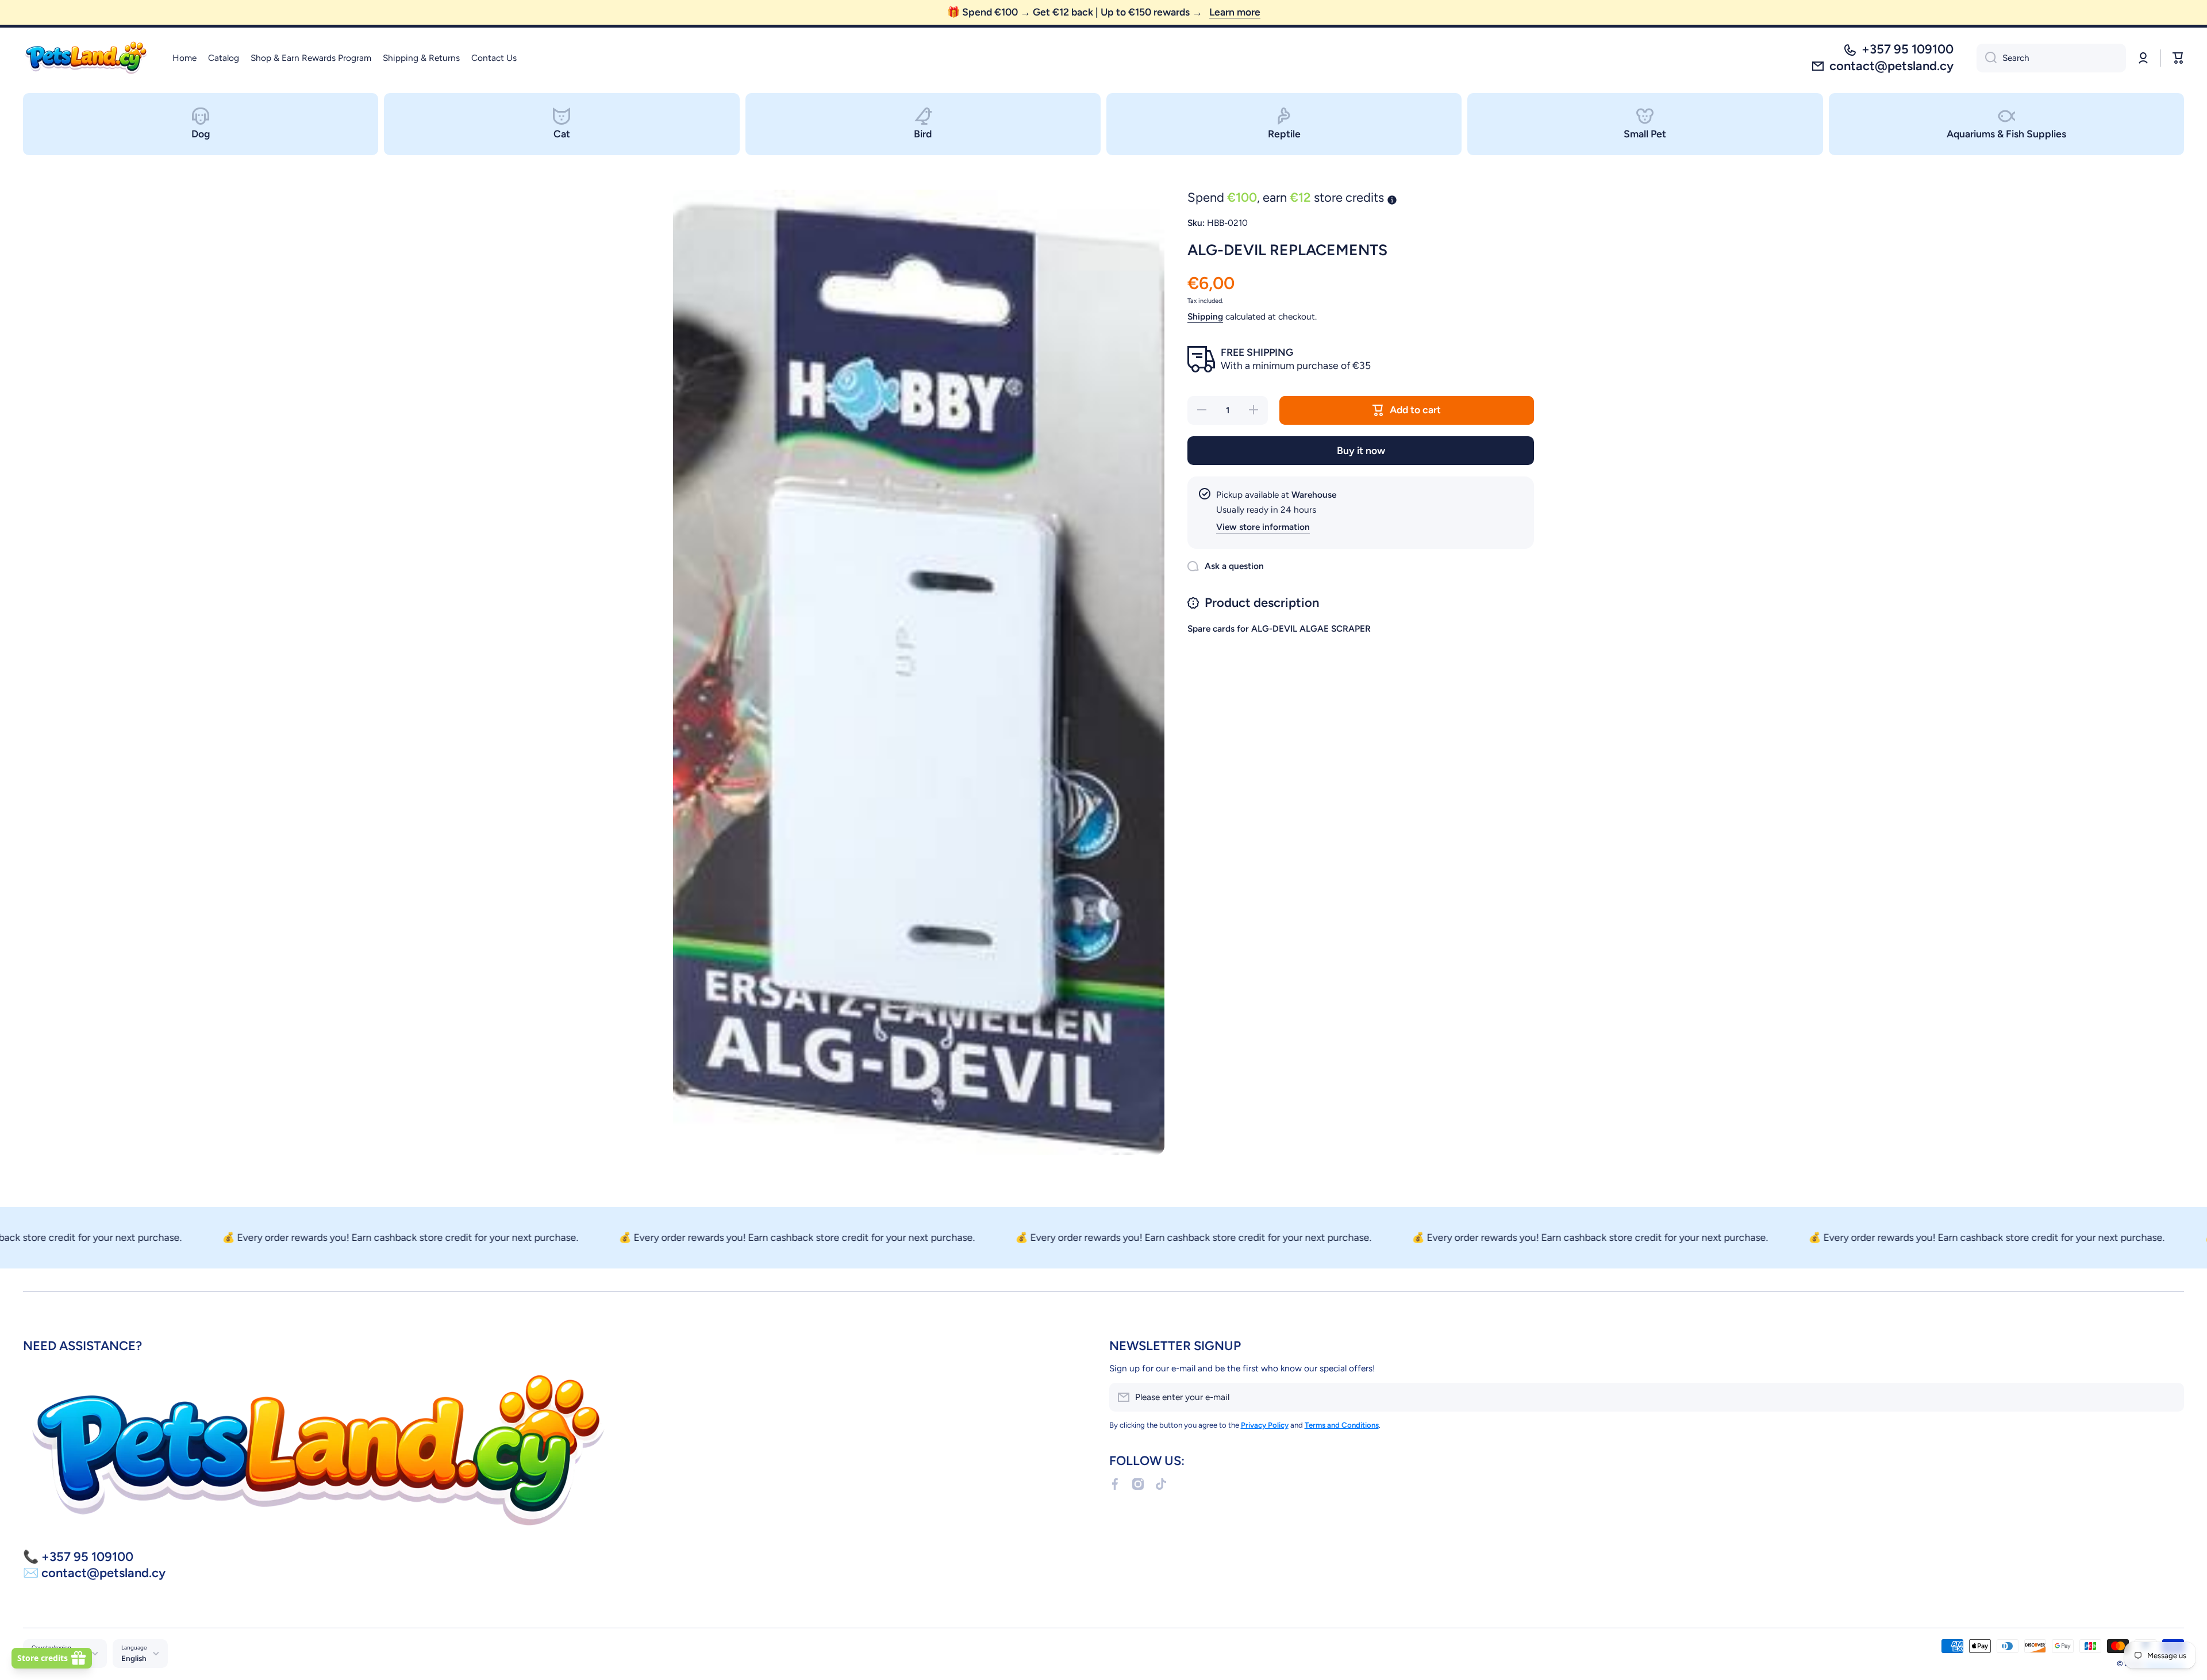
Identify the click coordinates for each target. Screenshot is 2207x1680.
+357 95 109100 (1908, 49)
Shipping (1205, 316)
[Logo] (86, 58)
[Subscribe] (2170, 1397)
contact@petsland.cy (1891, 66)
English (134, 1658)
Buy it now (1361, 450)
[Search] (1987, 58)
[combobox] (2051, 58)
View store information (1263, 527)
